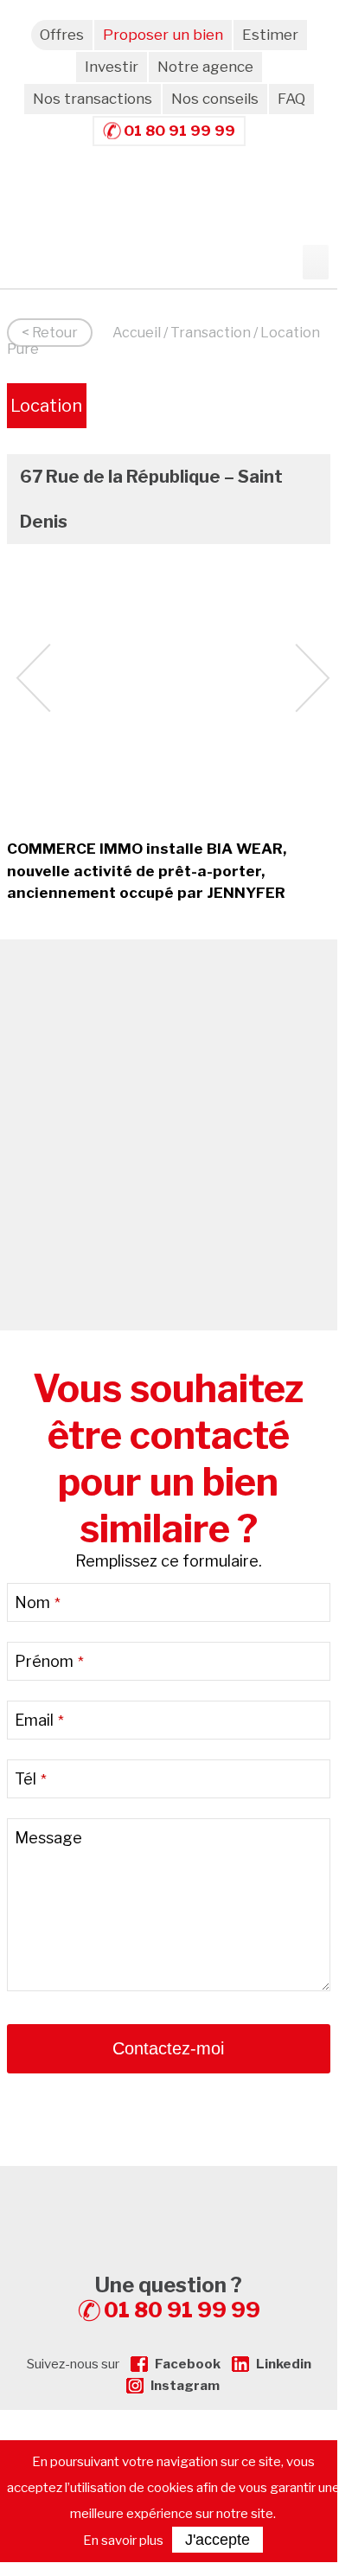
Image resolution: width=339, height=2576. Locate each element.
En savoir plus (123, 2541)
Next (313, 678)
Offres (62, 35)
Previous (33, 678)
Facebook (188, 2364)
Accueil (137, 333)
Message (48, 1838)
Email (39, 1720)
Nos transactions (93, 99)
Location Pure (46, 412)
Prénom (49, 1661)
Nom (38, 1602)
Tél (31, 1779)
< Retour (50, 333)
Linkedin (284, 2364)
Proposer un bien (163, 35)
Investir (112, 67)
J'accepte (217, 2540)
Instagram (185, 2386)
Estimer (270, 35)
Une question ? (178, 2297)
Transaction (211, 333)
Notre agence (205, 67)
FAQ (291, 99)
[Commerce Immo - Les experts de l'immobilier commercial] (169, 2197)
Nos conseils (215, 99)
